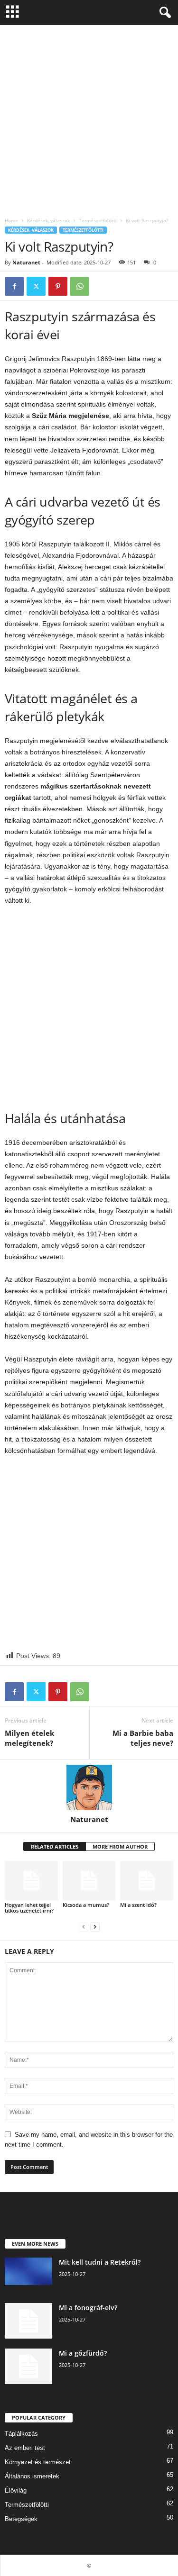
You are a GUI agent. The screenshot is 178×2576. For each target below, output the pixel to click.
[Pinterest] (58, 286)
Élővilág (16, 2490)
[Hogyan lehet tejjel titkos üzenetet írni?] (31, 1881)
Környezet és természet (38, 2462)
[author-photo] (89, 1787)
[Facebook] (14, 286)
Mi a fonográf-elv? (88, 2308)
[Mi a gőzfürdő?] (28, 2366)
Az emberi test (25, 2448)
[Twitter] (36, 286)
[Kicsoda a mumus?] (89, 1881)
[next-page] (95, 1927)
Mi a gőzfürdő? (83, 2353)
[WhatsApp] (80, 286)
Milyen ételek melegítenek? (29, 1738)
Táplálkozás (21, 2434)
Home (11, 220)
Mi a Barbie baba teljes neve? (143, 1738)
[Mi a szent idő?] (147, 1881)
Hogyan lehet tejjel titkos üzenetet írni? (29, 1908)
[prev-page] (84, 1927)
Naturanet (26, 262)
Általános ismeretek (32, 2476)
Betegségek (21, 2519)
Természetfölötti (98, 220)
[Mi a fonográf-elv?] (28, 2321)
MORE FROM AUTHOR (120, 1846)
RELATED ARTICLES (55, 1846)
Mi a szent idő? (138, 1905)
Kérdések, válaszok (48, 220)
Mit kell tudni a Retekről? (100, 2262)
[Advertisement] (89, 119)
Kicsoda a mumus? (86, 1905)
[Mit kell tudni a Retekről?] (28, 2271)
